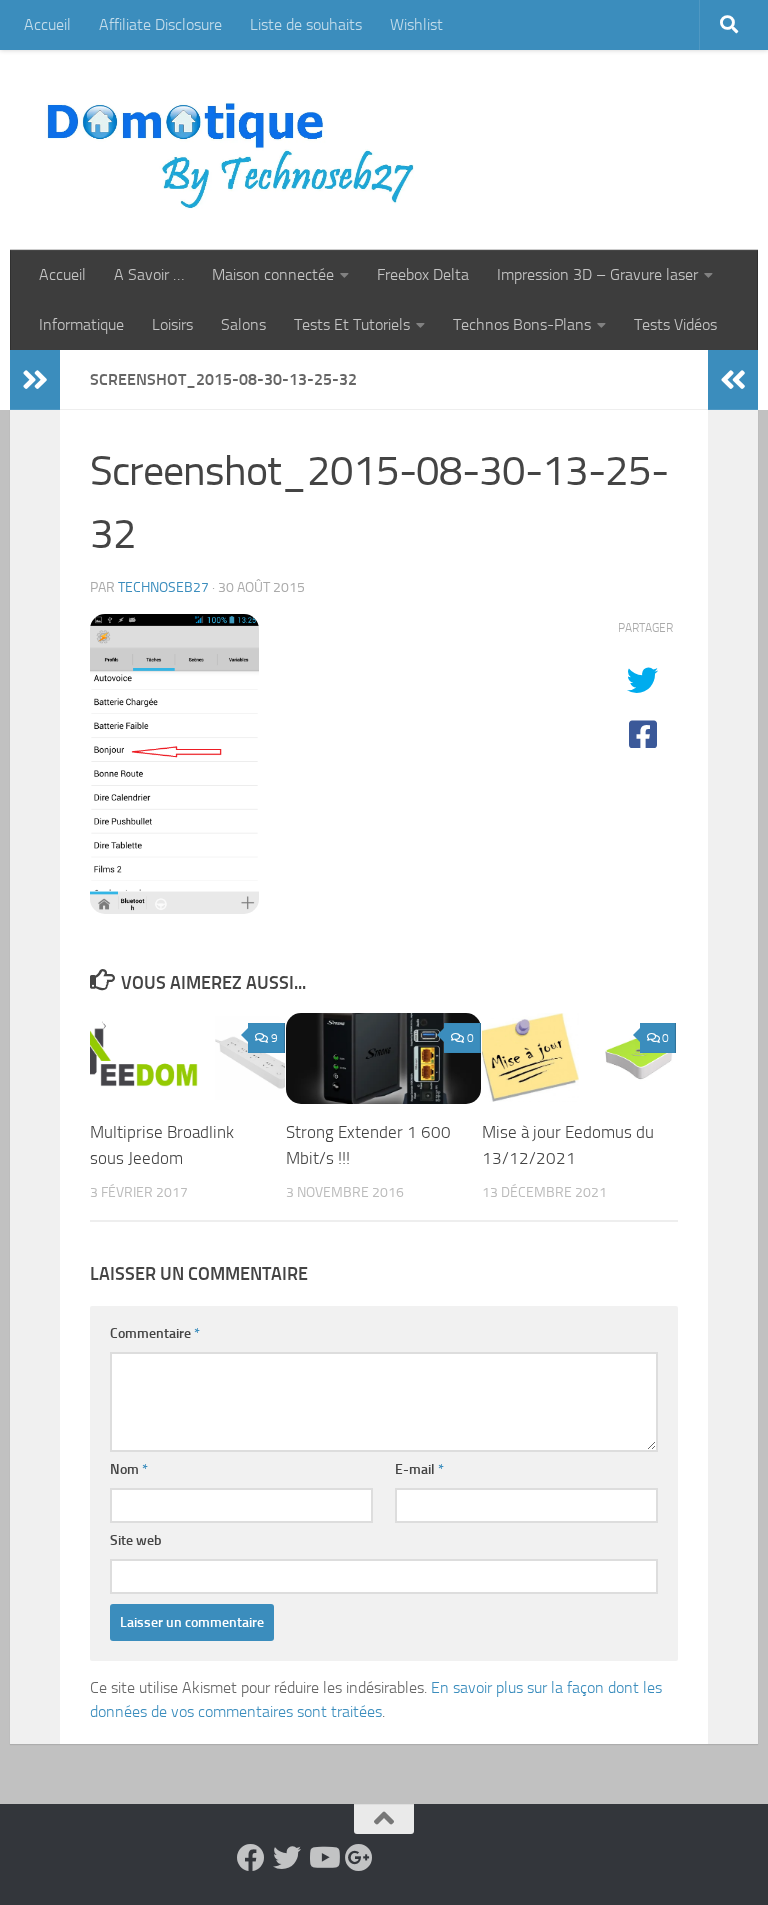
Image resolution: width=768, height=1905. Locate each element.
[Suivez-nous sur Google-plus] (359, 1858)
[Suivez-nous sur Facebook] (251, 1858)
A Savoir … (149, 274)
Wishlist (416, 24)
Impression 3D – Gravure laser (597, 274)
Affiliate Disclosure (160, 24)
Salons (243, 324)
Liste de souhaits (306, 24)
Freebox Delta (423, 274)
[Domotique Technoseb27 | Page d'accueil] (236, 150)
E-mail (419, 1469)
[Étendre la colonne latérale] (35, 380)
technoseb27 (163, 587)
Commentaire (155, 1333)
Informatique (81, 324)
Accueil (47, 24)
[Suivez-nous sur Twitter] (287, 1858)
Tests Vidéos (675, 324)
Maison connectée (273, 274)
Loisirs (172, 324)
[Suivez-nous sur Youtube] (323, 1858)
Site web (136, 1540)
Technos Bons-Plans (522, 324)
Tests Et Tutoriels (352, 324)
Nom (129, 1469)
